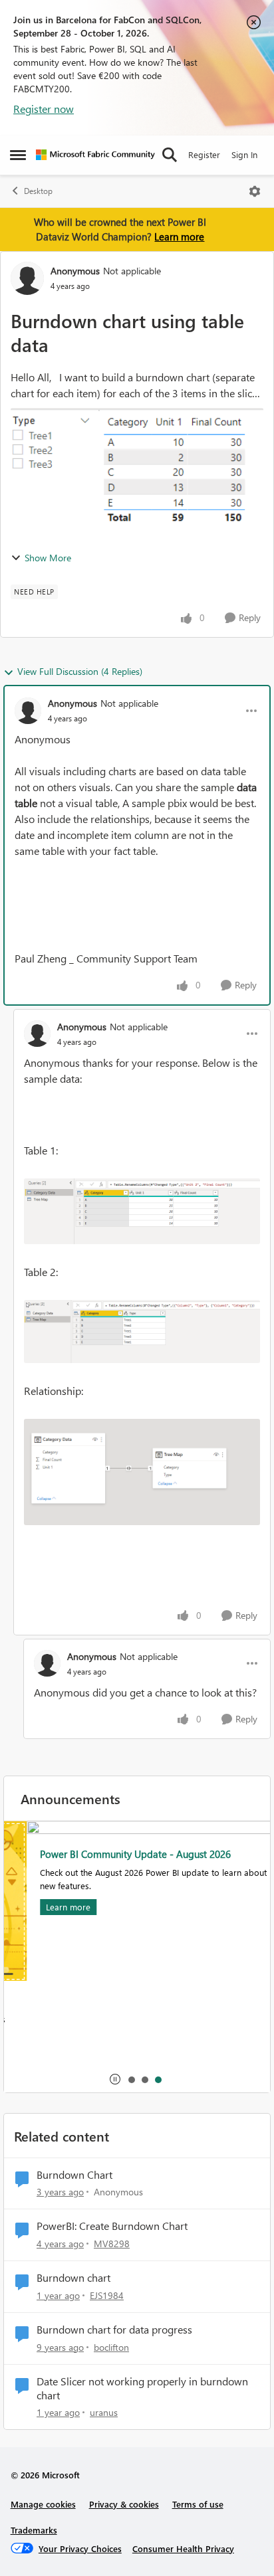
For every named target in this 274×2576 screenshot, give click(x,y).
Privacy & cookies (124, 2504)
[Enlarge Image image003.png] (142, 1472)
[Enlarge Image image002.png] (142, 1332)
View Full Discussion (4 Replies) (80, 671)
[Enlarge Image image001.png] (142, 1211)
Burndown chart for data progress (114, 2330)
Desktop (38, 191)
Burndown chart (73, 2278)
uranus (104, 2412)
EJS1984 (107, 2295)
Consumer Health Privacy (183, 2548)
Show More (48, 558)
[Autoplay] (115, 2079)
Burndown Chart (74, 2175)
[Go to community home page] (95, 155)
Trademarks (34, 2530)
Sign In (244, 154)
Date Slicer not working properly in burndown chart (142, 2388)
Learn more (179, 236)
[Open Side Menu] (18, 155)
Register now (44, 109)
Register (204, 154)
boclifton (111, 2347)
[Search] (170, 155)
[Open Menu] (255, 191)
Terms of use (198, 2504)
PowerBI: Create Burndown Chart (112, 2226)
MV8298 (112, 2244)
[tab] (131, 2079)
